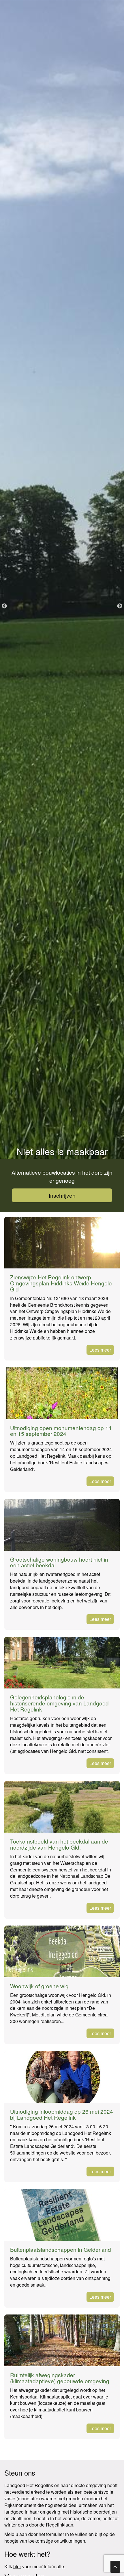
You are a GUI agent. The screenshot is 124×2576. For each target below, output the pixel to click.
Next (120, 606)
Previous (4, 606)
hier (17, 2566)
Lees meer (100, 1350)
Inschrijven (62, 1195)
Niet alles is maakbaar (62, 1151)
